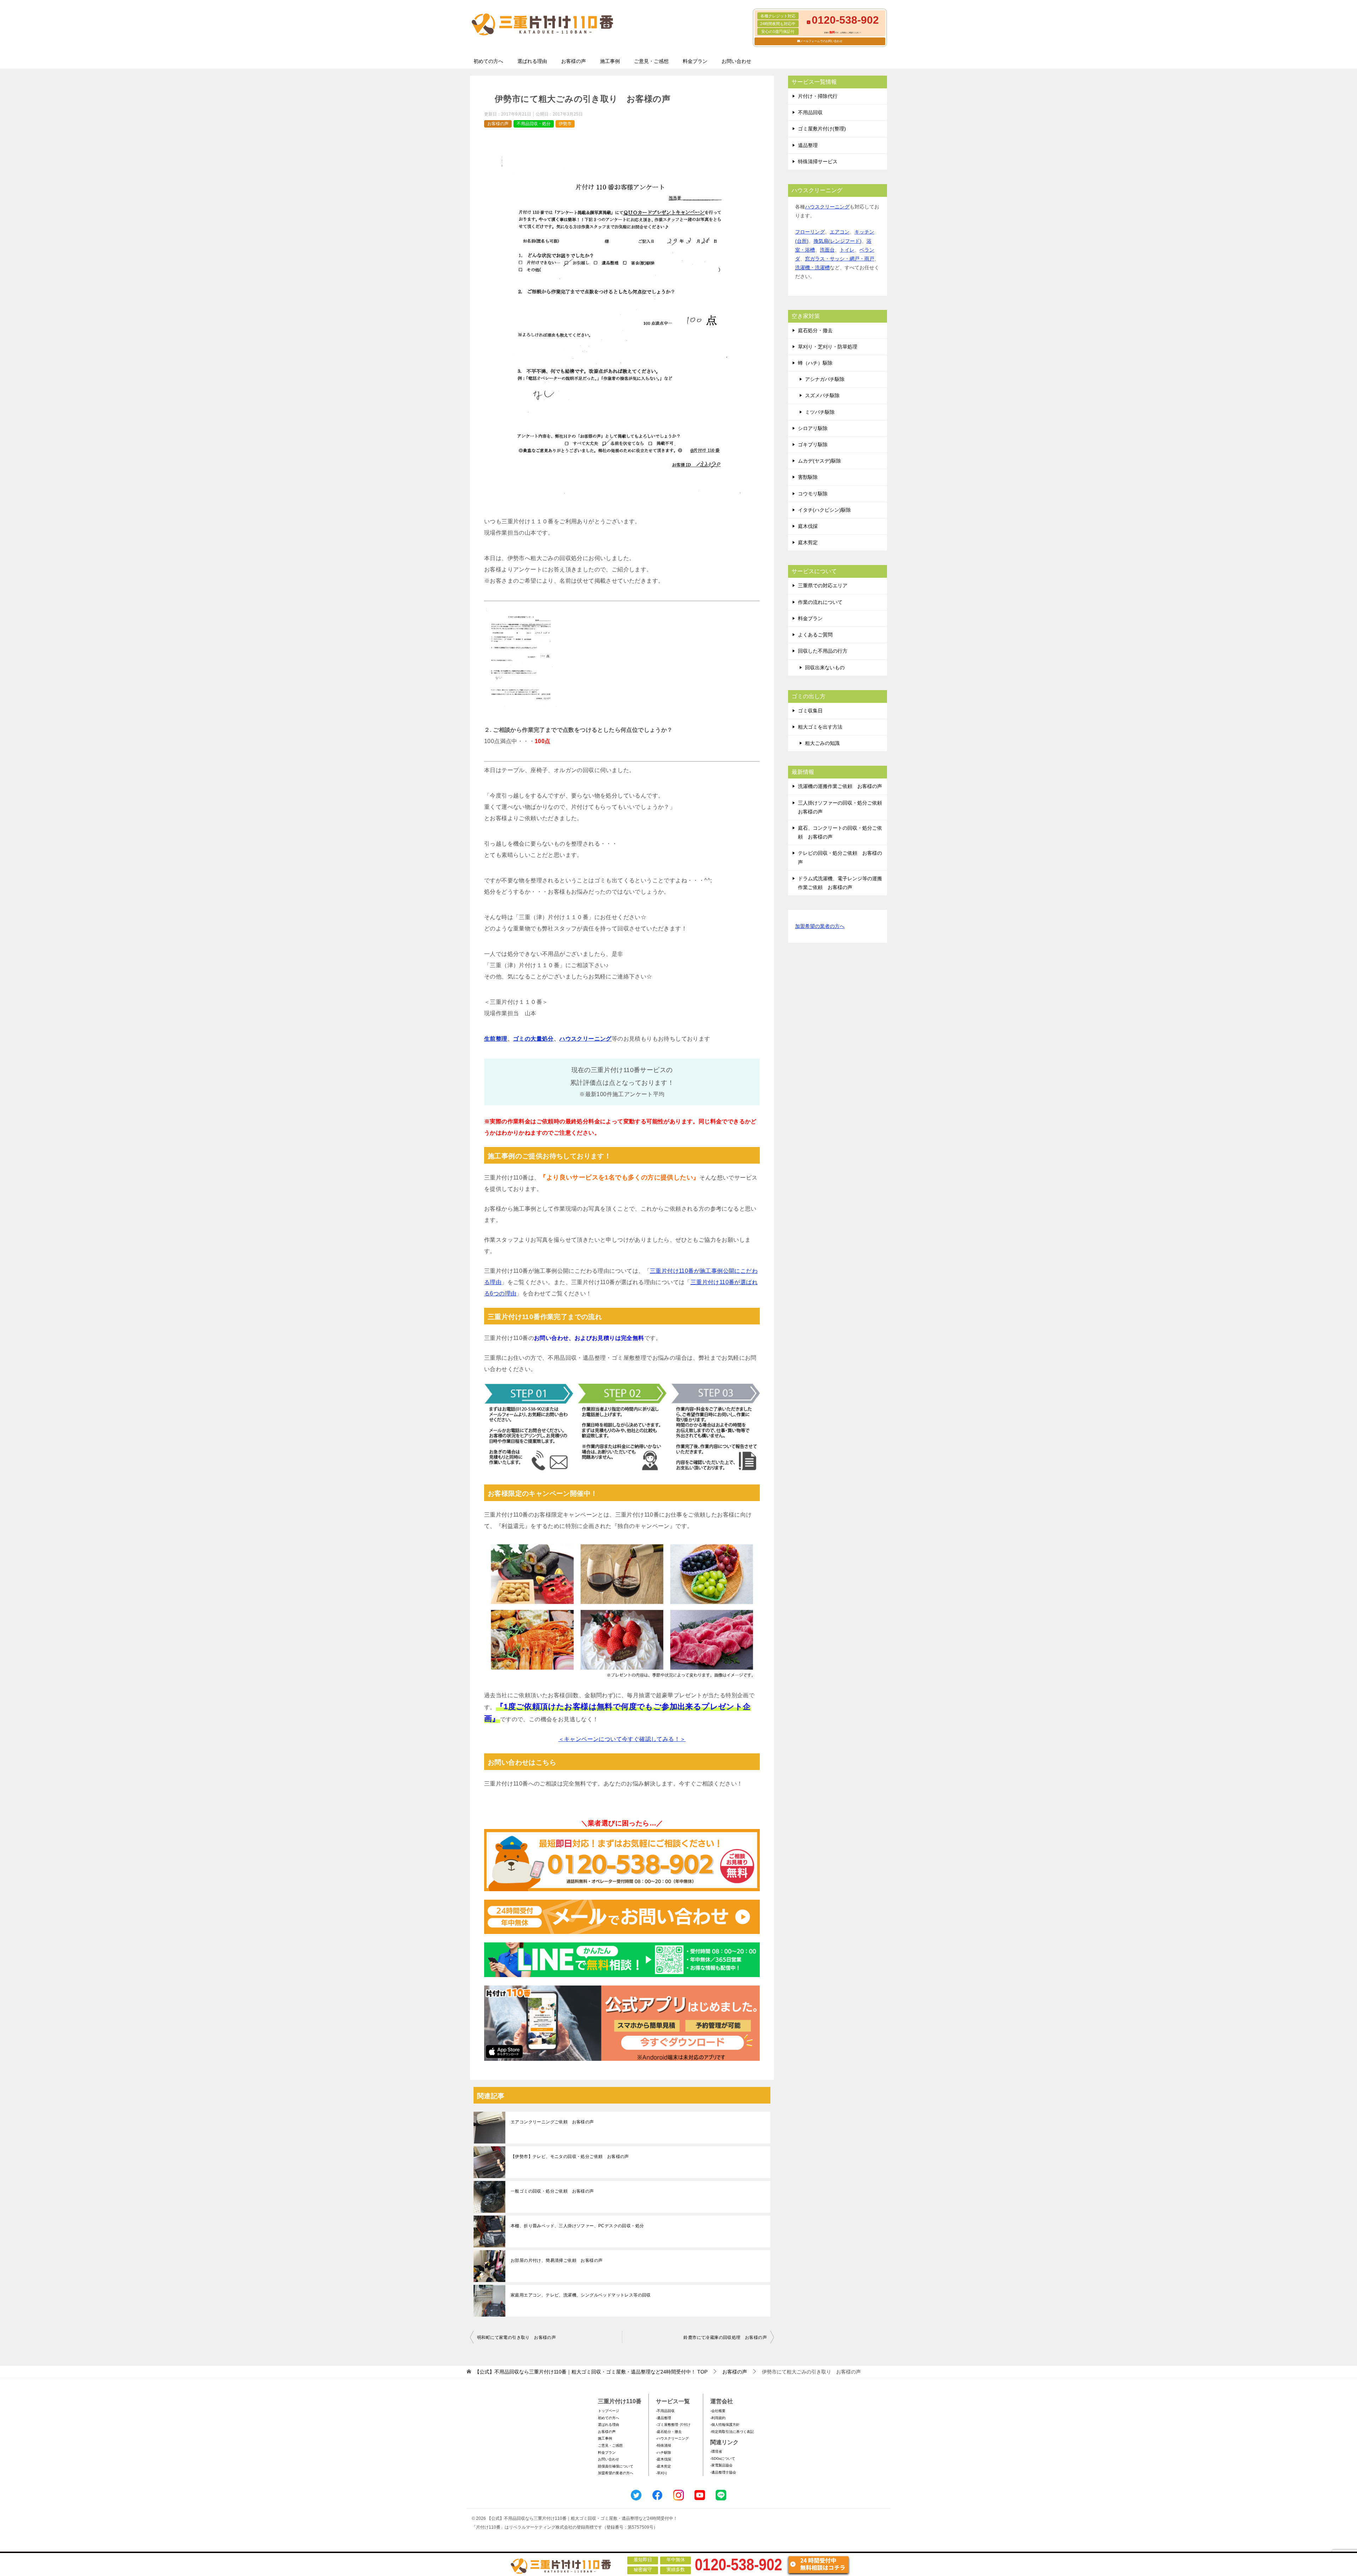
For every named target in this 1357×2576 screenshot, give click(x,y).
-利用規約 (718, 2418)
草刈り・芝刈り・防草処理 (828, 347)
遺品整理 (808, 145)
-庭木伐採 (663, 2459)
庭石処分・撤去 (815, 330)
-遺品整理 (663, 2418)
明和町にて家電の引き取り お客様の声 (516, 2337)
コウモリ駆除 (813, 494)
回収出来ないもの (825, 667)
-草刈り (662, 2473)
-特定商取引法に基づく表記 (732, 2432)
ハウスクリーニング (586, 1039)
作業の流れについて (820, 602)
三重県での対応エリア (823, 586)
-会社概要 (718, 2411)
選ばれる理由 (532, 61)
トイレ (847, 250)
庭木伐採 (808, 526)
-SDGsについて (723, 2459)
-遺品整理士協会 (723, 2472)
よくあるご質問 (815, 635)
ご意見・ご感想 (651, 61)
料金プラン (695, 61)
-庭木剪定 (663, 2466)
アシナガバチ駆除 (825, 379)
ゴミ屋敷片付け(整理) (822, 129)
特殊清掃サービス (818, 161)
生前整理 (496, 1039)
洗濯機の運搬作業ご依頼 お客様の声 (840, 786)
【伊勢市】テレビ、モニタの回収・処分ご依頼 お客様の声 (570, 2157)
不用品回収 (810, 112)
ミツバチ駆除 (820, 412)
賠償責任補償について (616, 2466)
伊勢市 (565, 124)
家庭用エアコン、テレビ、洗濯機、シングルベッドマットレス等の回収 (581, 2295)
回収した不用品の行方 (823, 651)
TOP (591, 2372)
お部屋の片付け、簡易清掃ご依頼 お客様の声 (557, 2260)
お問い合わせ (736, 61)
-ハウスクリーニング (672, 2438)
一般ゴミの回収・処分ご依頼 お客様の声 (552, 2191)
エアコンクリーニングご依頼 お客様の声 (552, 2122)
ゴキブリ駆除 (813, 445)
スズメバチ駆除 (822, 395)
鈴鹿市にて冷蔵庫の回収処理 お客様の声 (725, 2337)
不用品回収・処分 (534, 124)
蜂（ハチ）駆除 (815, 363)
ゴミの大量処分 (533, 1039)
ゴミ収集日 (810, 711)
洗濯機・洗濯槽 (812, 267)
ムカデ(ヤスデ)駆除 (820, 461)
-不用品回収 (665, 2411)
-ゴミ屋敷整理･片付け (673, 2425)
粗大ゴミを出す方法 (820, 727)
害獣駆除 (808, 477)
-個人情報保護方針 (725, 2425)
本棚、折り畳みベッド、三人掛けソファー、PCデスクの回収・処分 (577, 2226)
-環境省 (716, 2451)
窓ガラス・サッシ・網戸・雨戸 (840, 259)
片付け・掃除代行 (818, 96)
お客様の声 (574, 61)
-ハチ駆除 (663, 2453)
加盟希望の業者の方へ (820, 926)
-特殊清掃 (663, 2445)
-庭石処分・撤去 (669, 2432)
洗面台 (827, 250)
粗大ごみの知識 (822, 743)
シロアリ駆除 (813, 428)
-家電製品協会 (721, 2465)
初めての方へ (488, 61)
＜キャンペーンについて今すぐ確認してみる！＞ (622, 1739)
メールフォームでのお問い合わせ (821, 41)
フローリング (810, 232)
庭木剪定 (808, 542)
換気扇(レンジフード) (838, 241)
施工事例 (610, 61)
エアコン (840, 232)
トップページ (609, 2411)
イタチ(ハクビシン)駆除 (824, 510)
